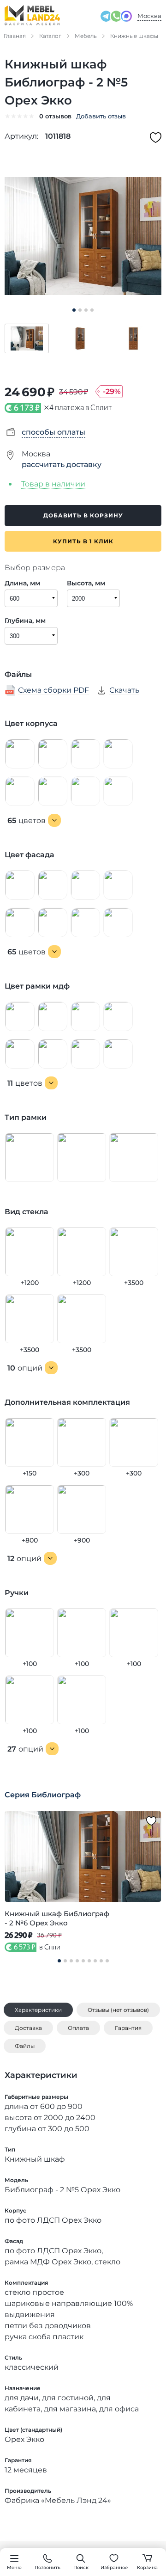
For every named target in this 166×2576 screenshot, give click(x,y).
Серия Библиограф (43, 1795)
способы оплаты (53, 432)
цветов (27, 821)
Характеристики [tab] (38, 2010)
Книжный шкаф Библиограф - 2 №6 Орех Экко (57, 1918)
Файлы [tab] (25, 2046)
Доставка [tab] (28, 2028)
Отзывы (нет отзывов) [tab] (118, 2010)
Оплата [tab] (78, 2028)
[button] (27, 338)
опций (25, 1368)
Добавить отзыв (101, 116)
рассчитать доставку (62, 464)
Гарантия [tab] (128, 2028)
